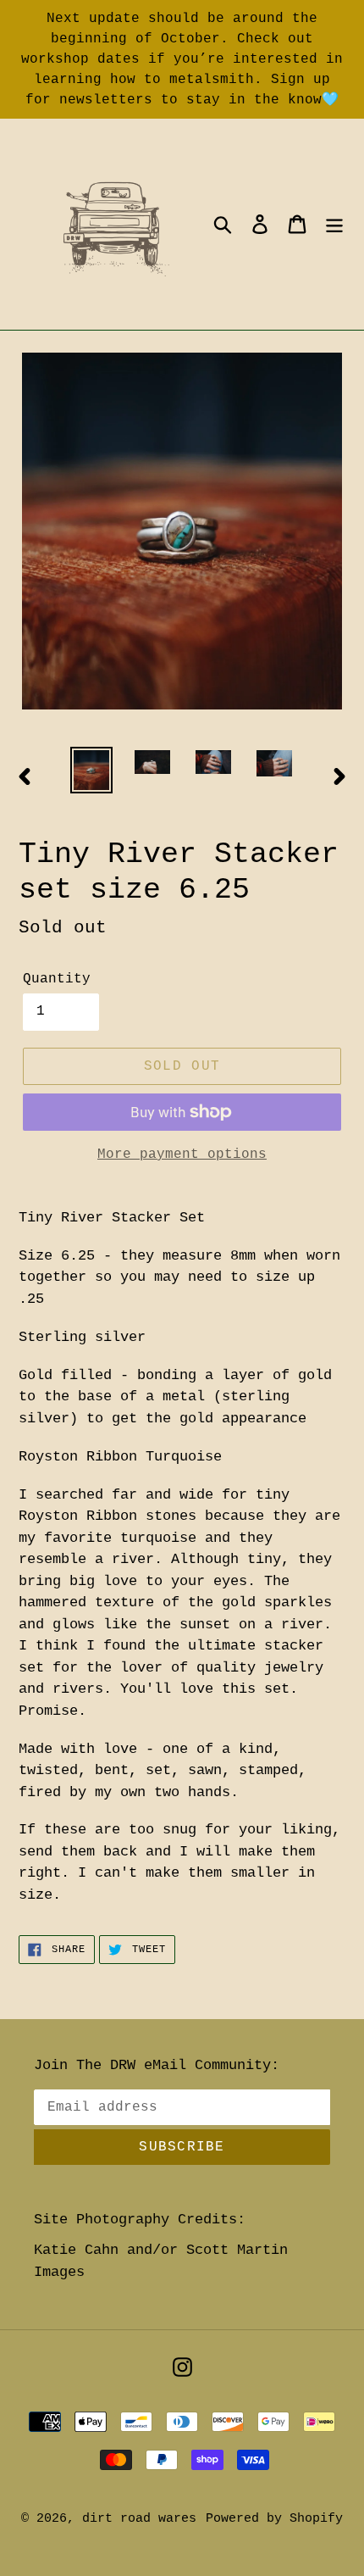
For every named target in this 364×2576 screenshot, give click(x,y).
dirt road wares (139, 2519)
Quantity (57, 979)
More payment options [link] (182, 1154)
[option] (91, 770)
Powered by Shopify (274, 2519)
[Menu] (334, 224)
